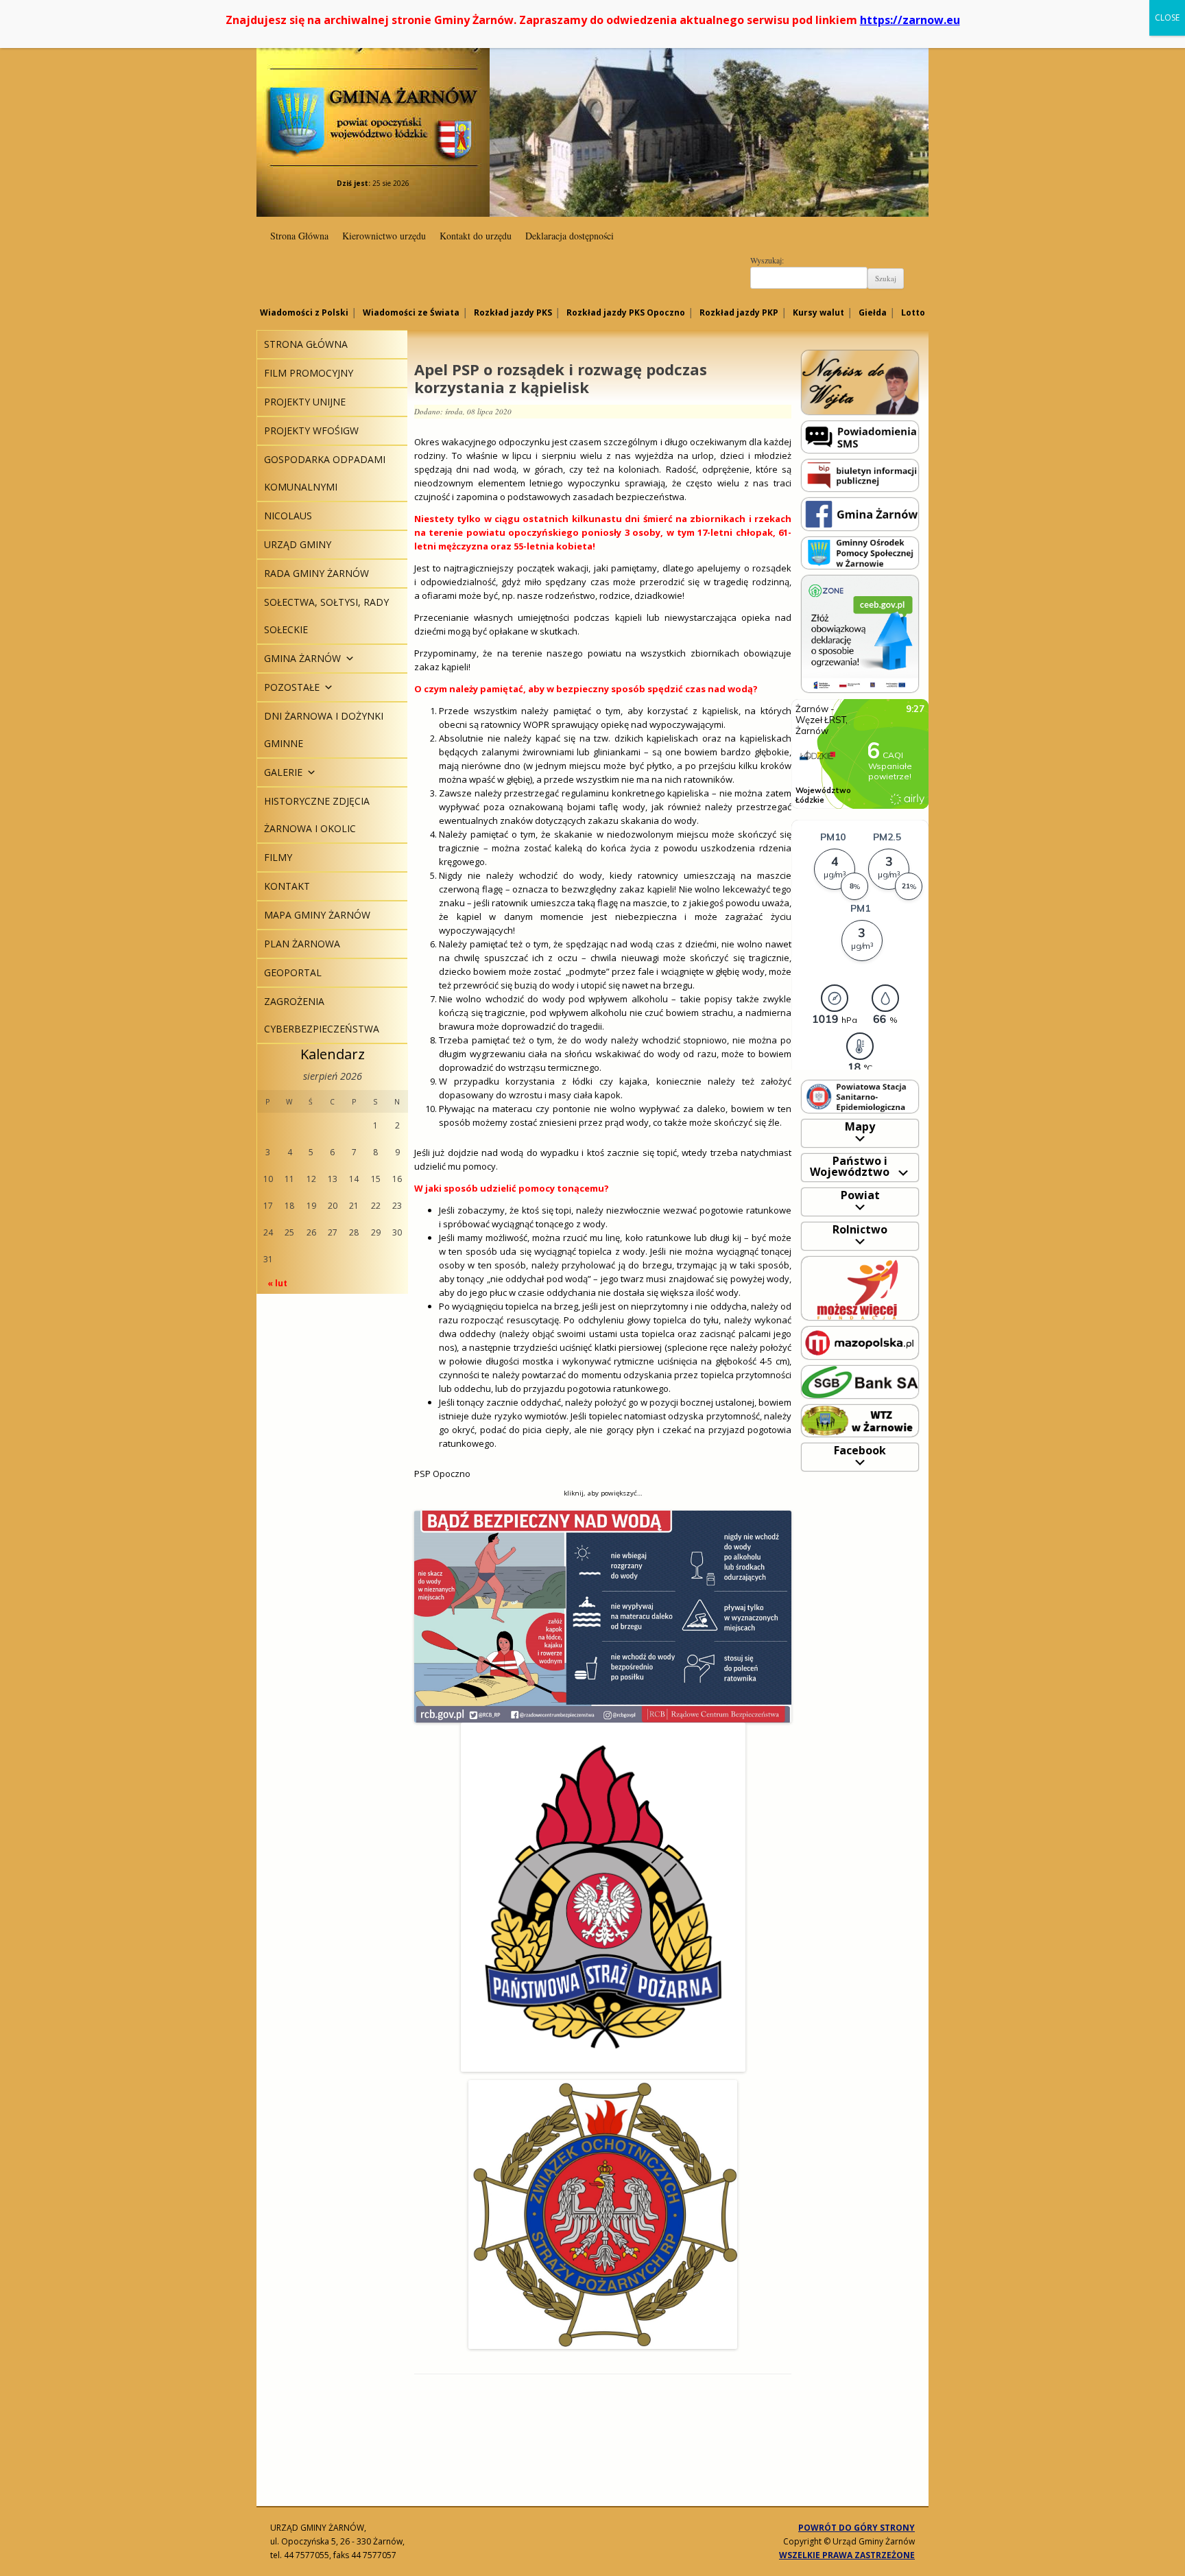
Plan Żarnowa (302, 944)
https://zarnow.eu (910, 20)
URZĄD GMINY (298, 544)
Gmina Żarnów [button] (302, 658)
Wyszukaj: (767, 260)
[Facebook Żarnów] (860, 513)
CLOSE (1167, 17)
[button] (348, 658)
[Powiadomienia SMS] (860, 436)
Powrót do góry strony (857, 2528)
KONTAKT (287, 886)
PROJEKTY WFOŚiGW (311, 430)
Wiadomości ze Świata (411, 312)
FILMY (278, 857)
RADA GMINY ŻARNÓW (316, 573)
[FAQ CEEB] (860, 633)
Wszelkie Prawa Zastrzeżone (847, 2555)
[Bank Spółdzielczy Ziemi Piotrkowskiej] (860, 1381)
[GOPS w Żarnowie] (860, 552)
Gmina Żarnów (373, 96)
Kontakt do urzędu (476, 236)
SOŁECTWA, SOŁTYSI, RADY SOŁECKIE (326, 616)
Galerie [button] (283, 772)
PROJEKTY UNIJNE (305, 402)
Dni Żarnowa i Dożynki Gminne (324, 730)
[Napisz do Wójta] (860, 382)
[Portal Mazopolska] (860, 1342)
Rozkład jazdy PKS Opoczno (626, 312)
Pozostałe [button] (292, 687)
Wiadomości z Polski (304, 312)
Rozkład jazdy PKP (739, 312)
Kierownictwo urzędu (384, 236)
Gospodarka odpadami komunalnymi (325, 473)
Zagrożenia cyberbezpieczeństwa (322, 1015)
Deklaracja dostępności (570, 236)
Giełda (873, 312)
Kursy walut (818, 312)
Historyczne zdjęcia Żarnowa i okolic (317, 815)
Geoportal (293, 972)
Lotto (913, 312)
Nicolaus (288, 516)
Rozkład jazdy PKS (513, 312)
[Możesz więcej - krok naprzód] (860, 1287)
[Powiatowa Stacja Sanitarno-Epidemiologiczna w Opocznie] (860, 1096)
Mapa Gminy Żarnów (317, 915)
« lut (277, 1283)
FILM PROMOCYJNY (309, 373)
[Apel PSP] (603, 1617)
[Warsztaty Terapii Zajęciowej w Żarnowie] (860, 1420)
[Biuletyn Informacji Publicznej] (860, 474)
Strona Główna (299, 236)
